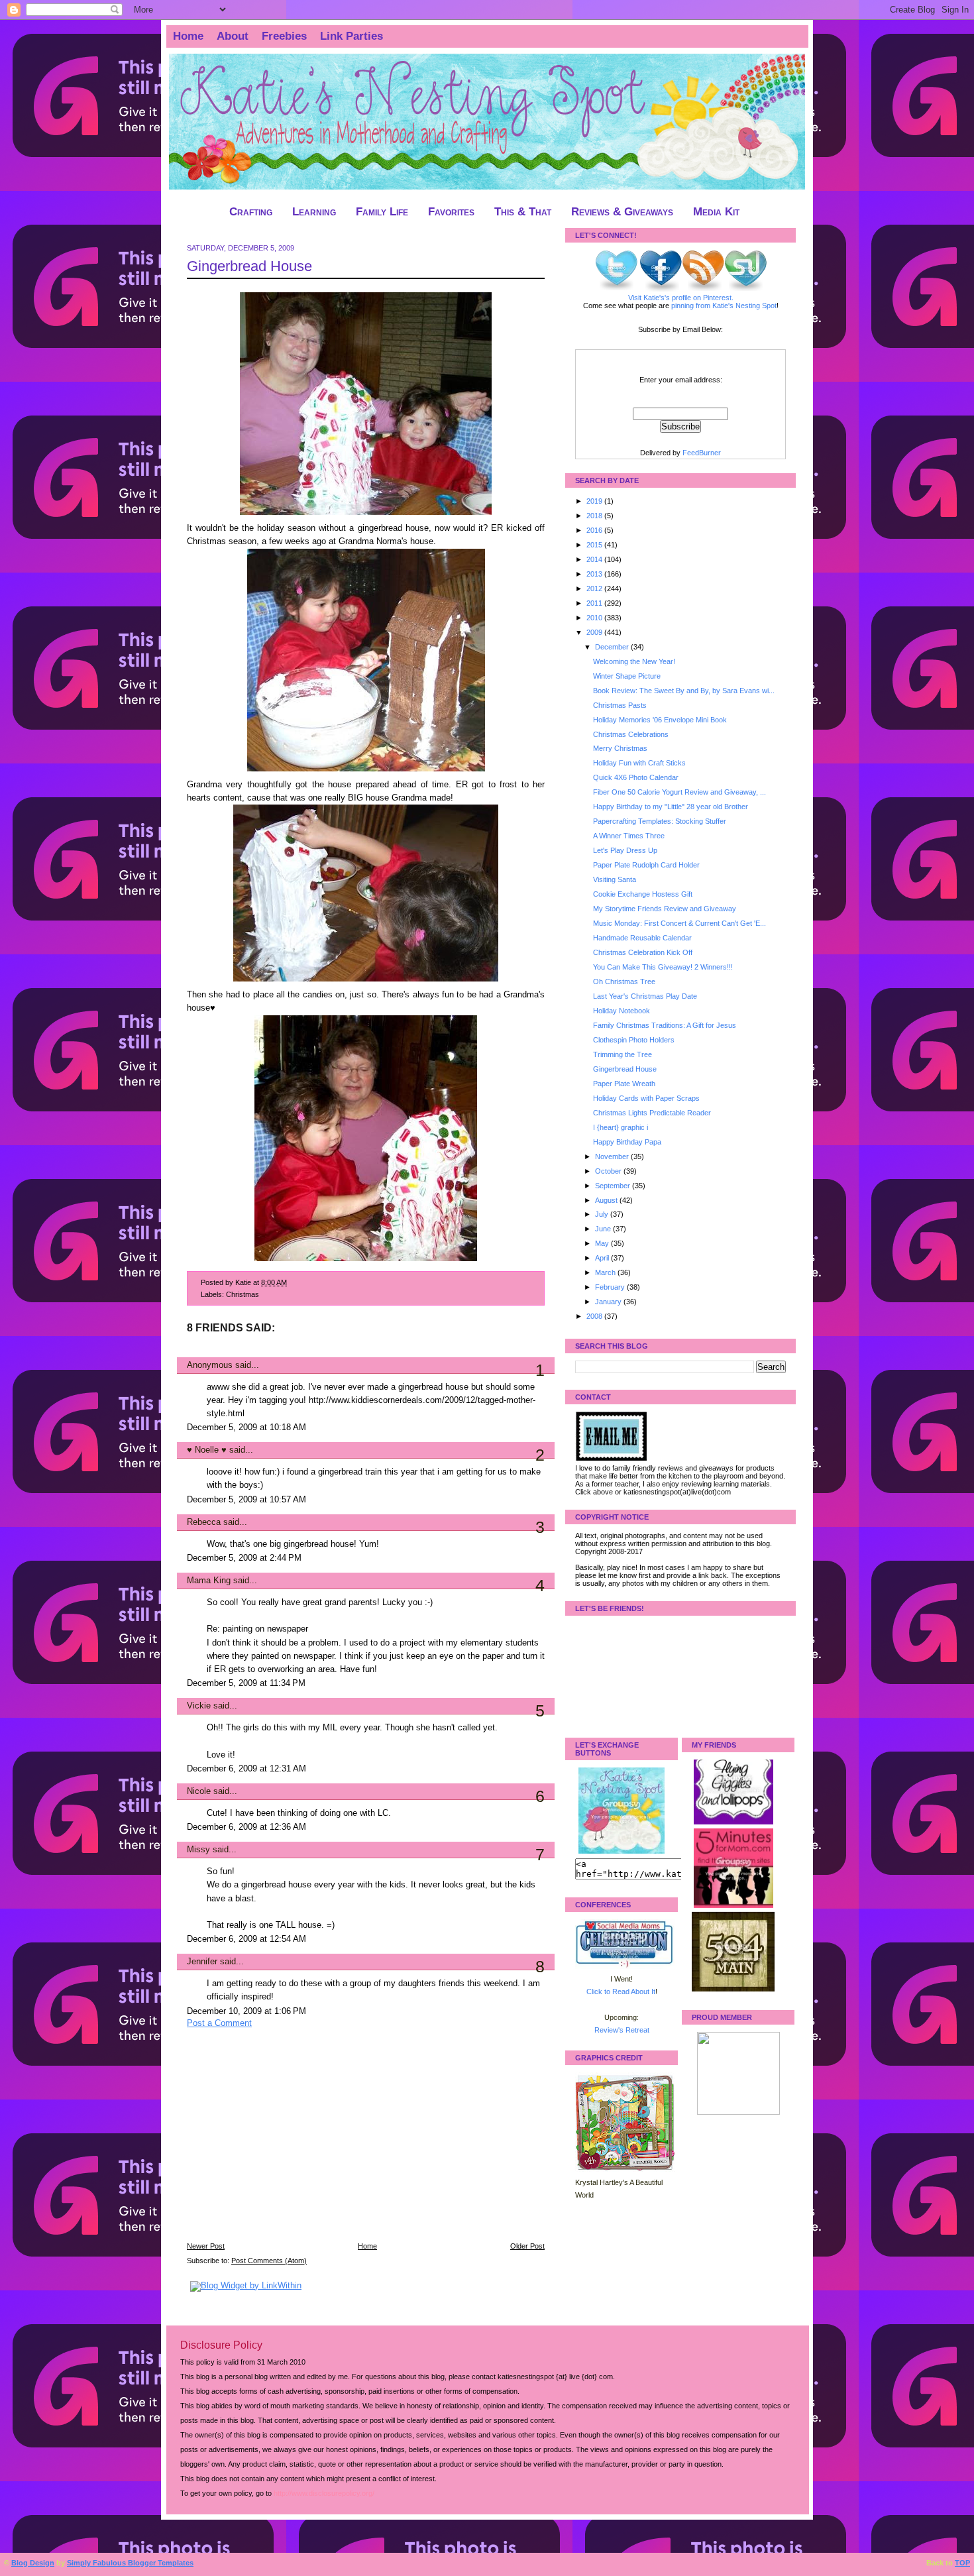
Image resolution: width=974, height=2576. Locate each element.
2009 (595, 632)
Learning (314, 212)
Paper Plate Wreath (624, 1084)
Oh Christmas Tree (624, 981)
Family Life (382, 212)
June (604, 1229)
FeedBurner (702, 453)
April (603, 1258)
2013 (595, 574)
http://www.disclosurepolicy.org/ (324, 2493)
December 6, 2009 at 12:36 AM (246, 1827)
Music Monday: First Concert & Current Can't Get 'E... (679, 923)
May (603, 1243)
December (613, 647)
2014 (595, 559)
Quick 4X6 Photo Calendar (636, 777)
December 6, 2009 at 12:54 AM (246, 1939)
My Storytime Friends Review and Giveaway (665, 909)
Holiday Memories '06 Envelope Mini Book (660, 720)
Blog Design (33, 2563)
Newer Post (206, 2246)
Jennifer (202, 1962)
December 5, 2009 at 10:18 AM (246, 1428)
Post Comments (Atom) (269, 2261)
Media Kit (716, 212)
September (614, 1186)
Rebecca (204, 1522)
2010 (595, 618)
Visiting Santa (615, 879)
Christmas (243, 1294)
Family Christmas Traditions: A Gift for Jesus (665, 1025)
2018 (595, 516)
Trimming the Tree (622, 1054)
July (603, 1214)
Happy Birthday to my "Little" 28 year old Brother (671, 807)
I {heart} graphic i (621, 1127)
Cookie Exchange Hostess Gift (643, 894)
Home (188, 36)
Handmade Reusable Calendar (642, 938)
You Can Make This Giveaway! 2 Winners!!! (663, 967)
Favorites (451, 212)
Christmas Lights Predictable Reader (652, 1113)
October (609, 1171)
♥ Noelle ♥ (207, 1450)
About (233, 36)
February (611, 1287)
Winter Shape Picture (627, 676)
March (606, 1272)
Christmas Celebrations (631, 734)
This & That (523, 212)
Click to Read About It (621, 1991)
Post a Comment (219, 2023)
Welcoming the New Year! (634, 661)
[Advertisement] (286, 2144)
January (609, 1302)
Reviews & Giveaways (622, 212)
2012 (595, 588)
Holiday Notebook (622, 1011)
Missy (198, 1850)
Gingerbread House (249, 266)
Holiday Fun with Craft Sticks (639, 763)
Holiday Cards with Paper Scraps (646, 1098)
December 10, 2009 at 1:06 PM (246, 2011)
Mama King (209, 1581)
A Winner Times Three (629, 836)
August (607, 1200)
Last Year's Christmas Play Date (645, 996)
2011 (595, 603)
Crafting (251, 212)
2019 (595, 501)
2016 (595, 530)
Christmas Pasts (620, 705)
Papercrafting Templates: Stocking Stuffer (660, 821)
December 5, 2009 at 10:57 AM (246, 1500)
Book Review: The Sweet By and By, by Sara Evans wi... (684, 691)
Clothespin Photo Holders (634, 1040)
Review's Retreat (622, 2030)
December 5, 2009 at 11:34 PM (246, 1683)
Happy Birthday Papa (627, 1142)
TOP (962, 2563)
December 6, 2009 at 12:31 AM (246, 1769)
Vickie (199, 1706)
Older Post (527, 2246)
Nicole (199, 1791)
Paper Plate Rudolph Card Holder (646, 865)
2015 (595, 545)
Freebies (284, 36)
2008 (595, 1316)
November (613, 1156)
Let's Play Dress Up (625, 850)
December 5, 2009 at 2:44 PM (244, 1558)
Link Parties (352, 36)
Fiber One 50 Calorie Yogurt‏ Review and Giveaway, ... (679, 792)
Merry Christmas (620, 748)
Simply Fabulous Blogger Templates (130, 2563)
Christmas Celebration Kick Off (643, 952)
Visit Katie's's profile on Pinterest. (681, 298)
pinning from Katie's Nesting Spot (724, 306)
